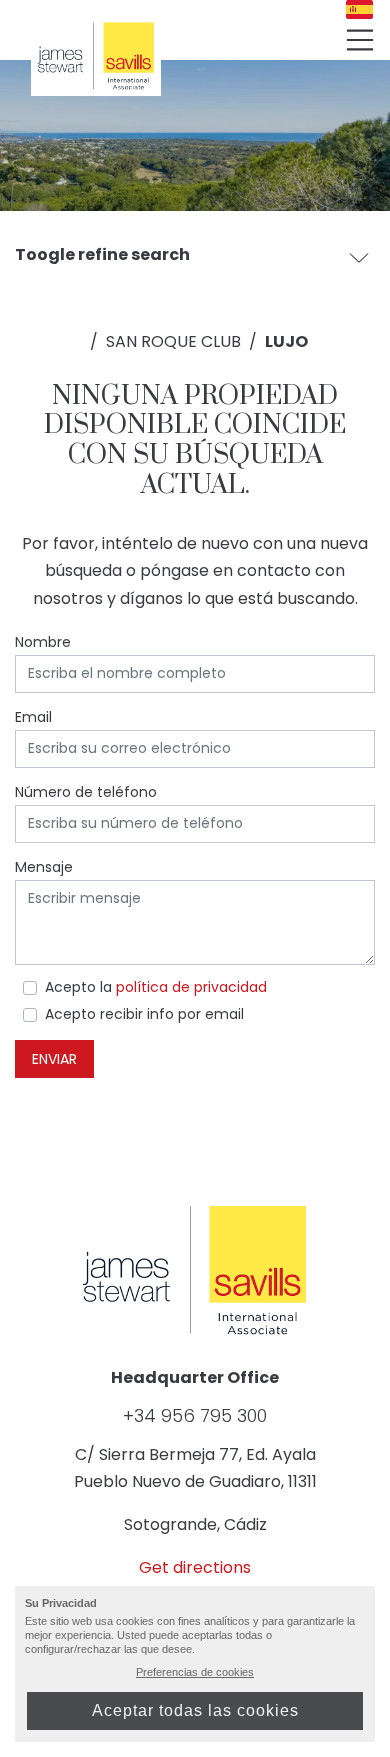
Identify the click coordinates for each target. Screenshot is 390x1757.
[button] (359, 257)
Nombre (43, 642)
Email (33, 717)
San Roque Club (173, 341)
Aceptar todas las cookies (195, 1710)
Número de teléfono (86, 792)
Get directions (195, 1567)
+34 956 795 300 (195, 1416)
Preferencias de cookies (195, 1672)
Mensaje (44, 867)
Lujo (286, 341)
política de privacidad (191, 987)
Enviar (54, 1059)
